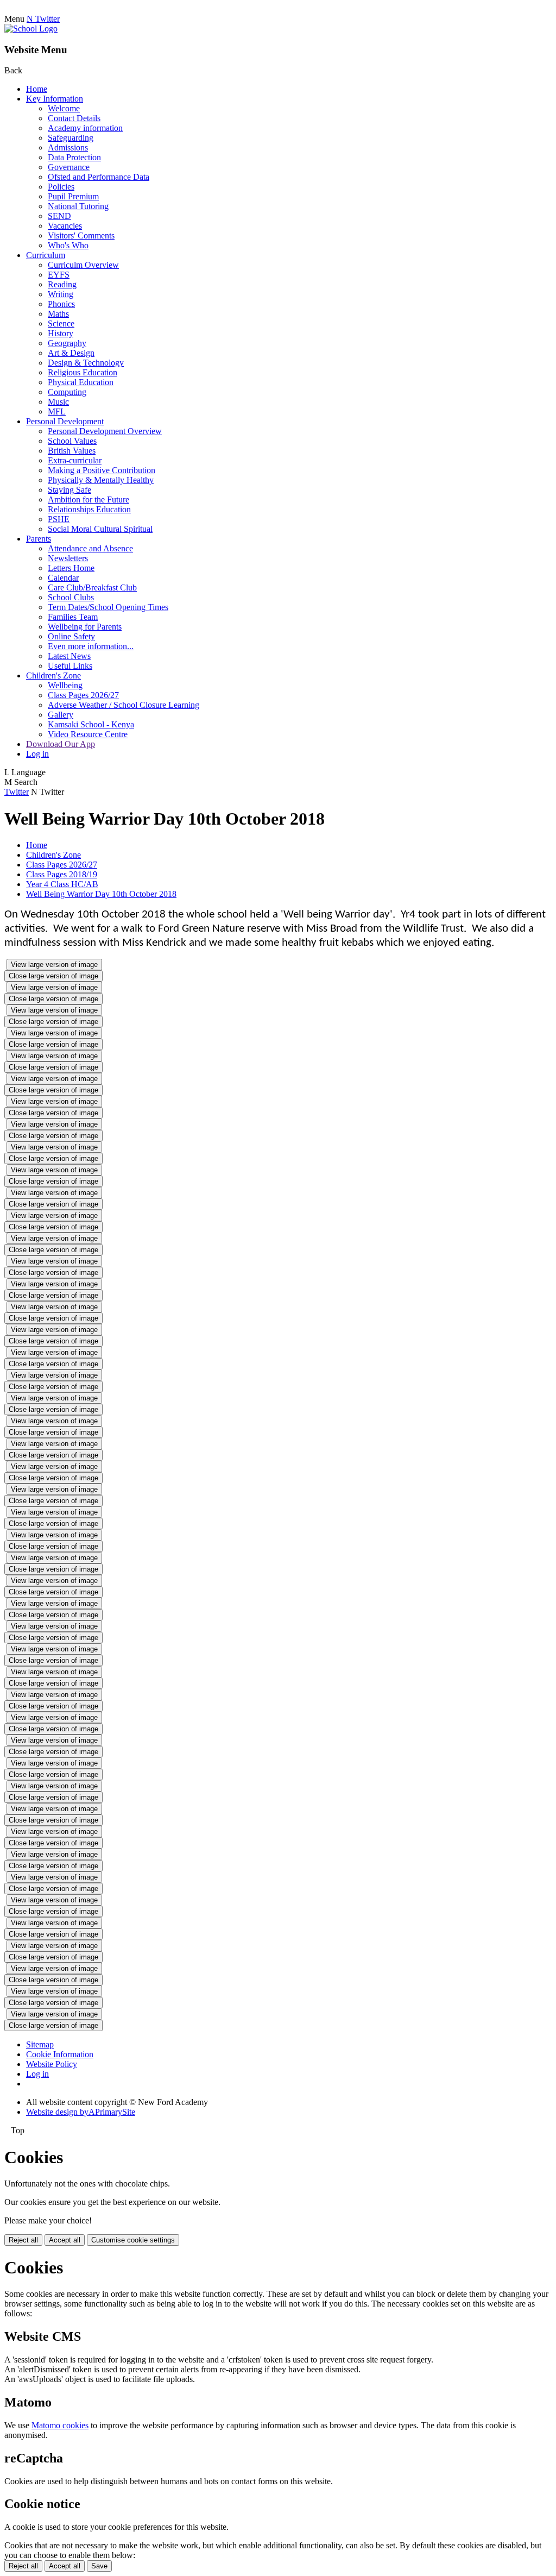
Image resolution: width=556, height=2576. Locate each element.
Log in (37, 754)
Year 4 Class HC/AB (62, 884)
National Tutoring (78, 206)
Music (58, 402)
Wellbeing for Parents (85, 627)
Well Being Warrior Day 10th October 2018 (101, 894)
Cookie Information (60, 2054)
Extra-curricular (75, 460)
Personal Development (65, 421)
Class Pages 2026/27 (83, 695)
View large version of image (54, 965)
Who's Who (68, 245)
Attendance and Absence (90, 548)
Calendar (63, 578)
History (61, 333)
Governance (69, 167)
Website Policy (52, 2064)
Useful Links (70, 666)
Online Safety (71, 636)
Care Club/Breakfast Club (92, 588)
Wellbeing (65, 685)
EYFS (59, 275)
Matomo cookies (60, 2425)
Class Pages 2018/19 (62, 874)
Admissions (68, 147)
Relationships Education (89, 509)
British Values (72, 451)
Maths (58, 314)
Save (99, 2566)
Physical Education (81, 382)
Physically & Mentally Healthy (101, 480)
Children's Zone (53, 676)
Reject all (23, 2240)
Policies (61, 187)
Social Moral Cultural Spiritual (100, 529)
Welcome (64, 108)
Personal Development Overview (105, 431)
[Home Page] (31, 29)
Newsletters (68, 558)
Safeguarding (71, 138)
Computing (67, 392)
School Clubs (71, 597)
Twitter (17, 792)
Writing (61, 294)
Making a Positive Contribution (102, 470)
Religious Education (83, 372)
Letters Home (71, 568)
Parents (39, 539)
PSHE (59, 519)
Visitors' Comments (81, 235)
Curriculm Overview (83, 265)
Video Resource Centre (88, 734)
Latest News (69, 656)
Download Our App (61, 744)
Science (61, 323)
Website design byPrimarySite (81, 2112)
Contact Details (74, 118)
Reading (62, 284)
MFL (57, 411)
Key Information (55, 99)
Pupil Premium (73, 196)
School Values (72, 441)
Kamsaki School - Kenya (91, 724)
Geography (67, 343)
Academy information (85, 128)
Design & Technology (86, 363)
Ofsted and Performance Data (99, 177)
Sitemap (40, 2044)
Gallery (61, 715)
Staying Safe (69, 490)
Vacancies (65, 226)
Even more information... (91, 646)
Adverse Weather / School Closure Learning (124, 705)
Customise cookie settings (133, 2240)
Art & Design (71, 353)
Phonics (61, 304)
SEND (59, 216)
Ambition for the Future (89, 500)
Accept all (65, 2240)
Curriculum (46, 255)
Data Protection (74, 157)
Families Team (73, 617)
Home (37, 89)
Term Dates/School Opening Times (108, 607)
